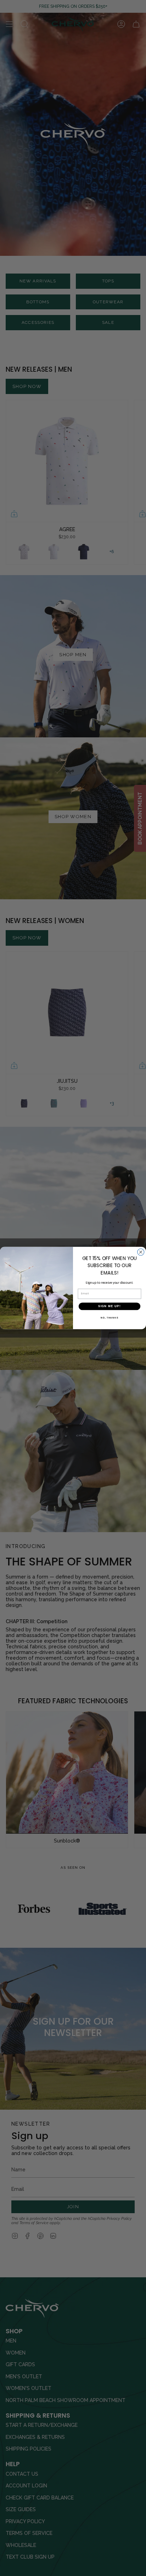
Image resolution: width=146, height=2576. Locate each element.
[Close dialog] (141, 1252)
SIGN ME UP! (109, 1306)
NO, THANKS (109, 1318)
